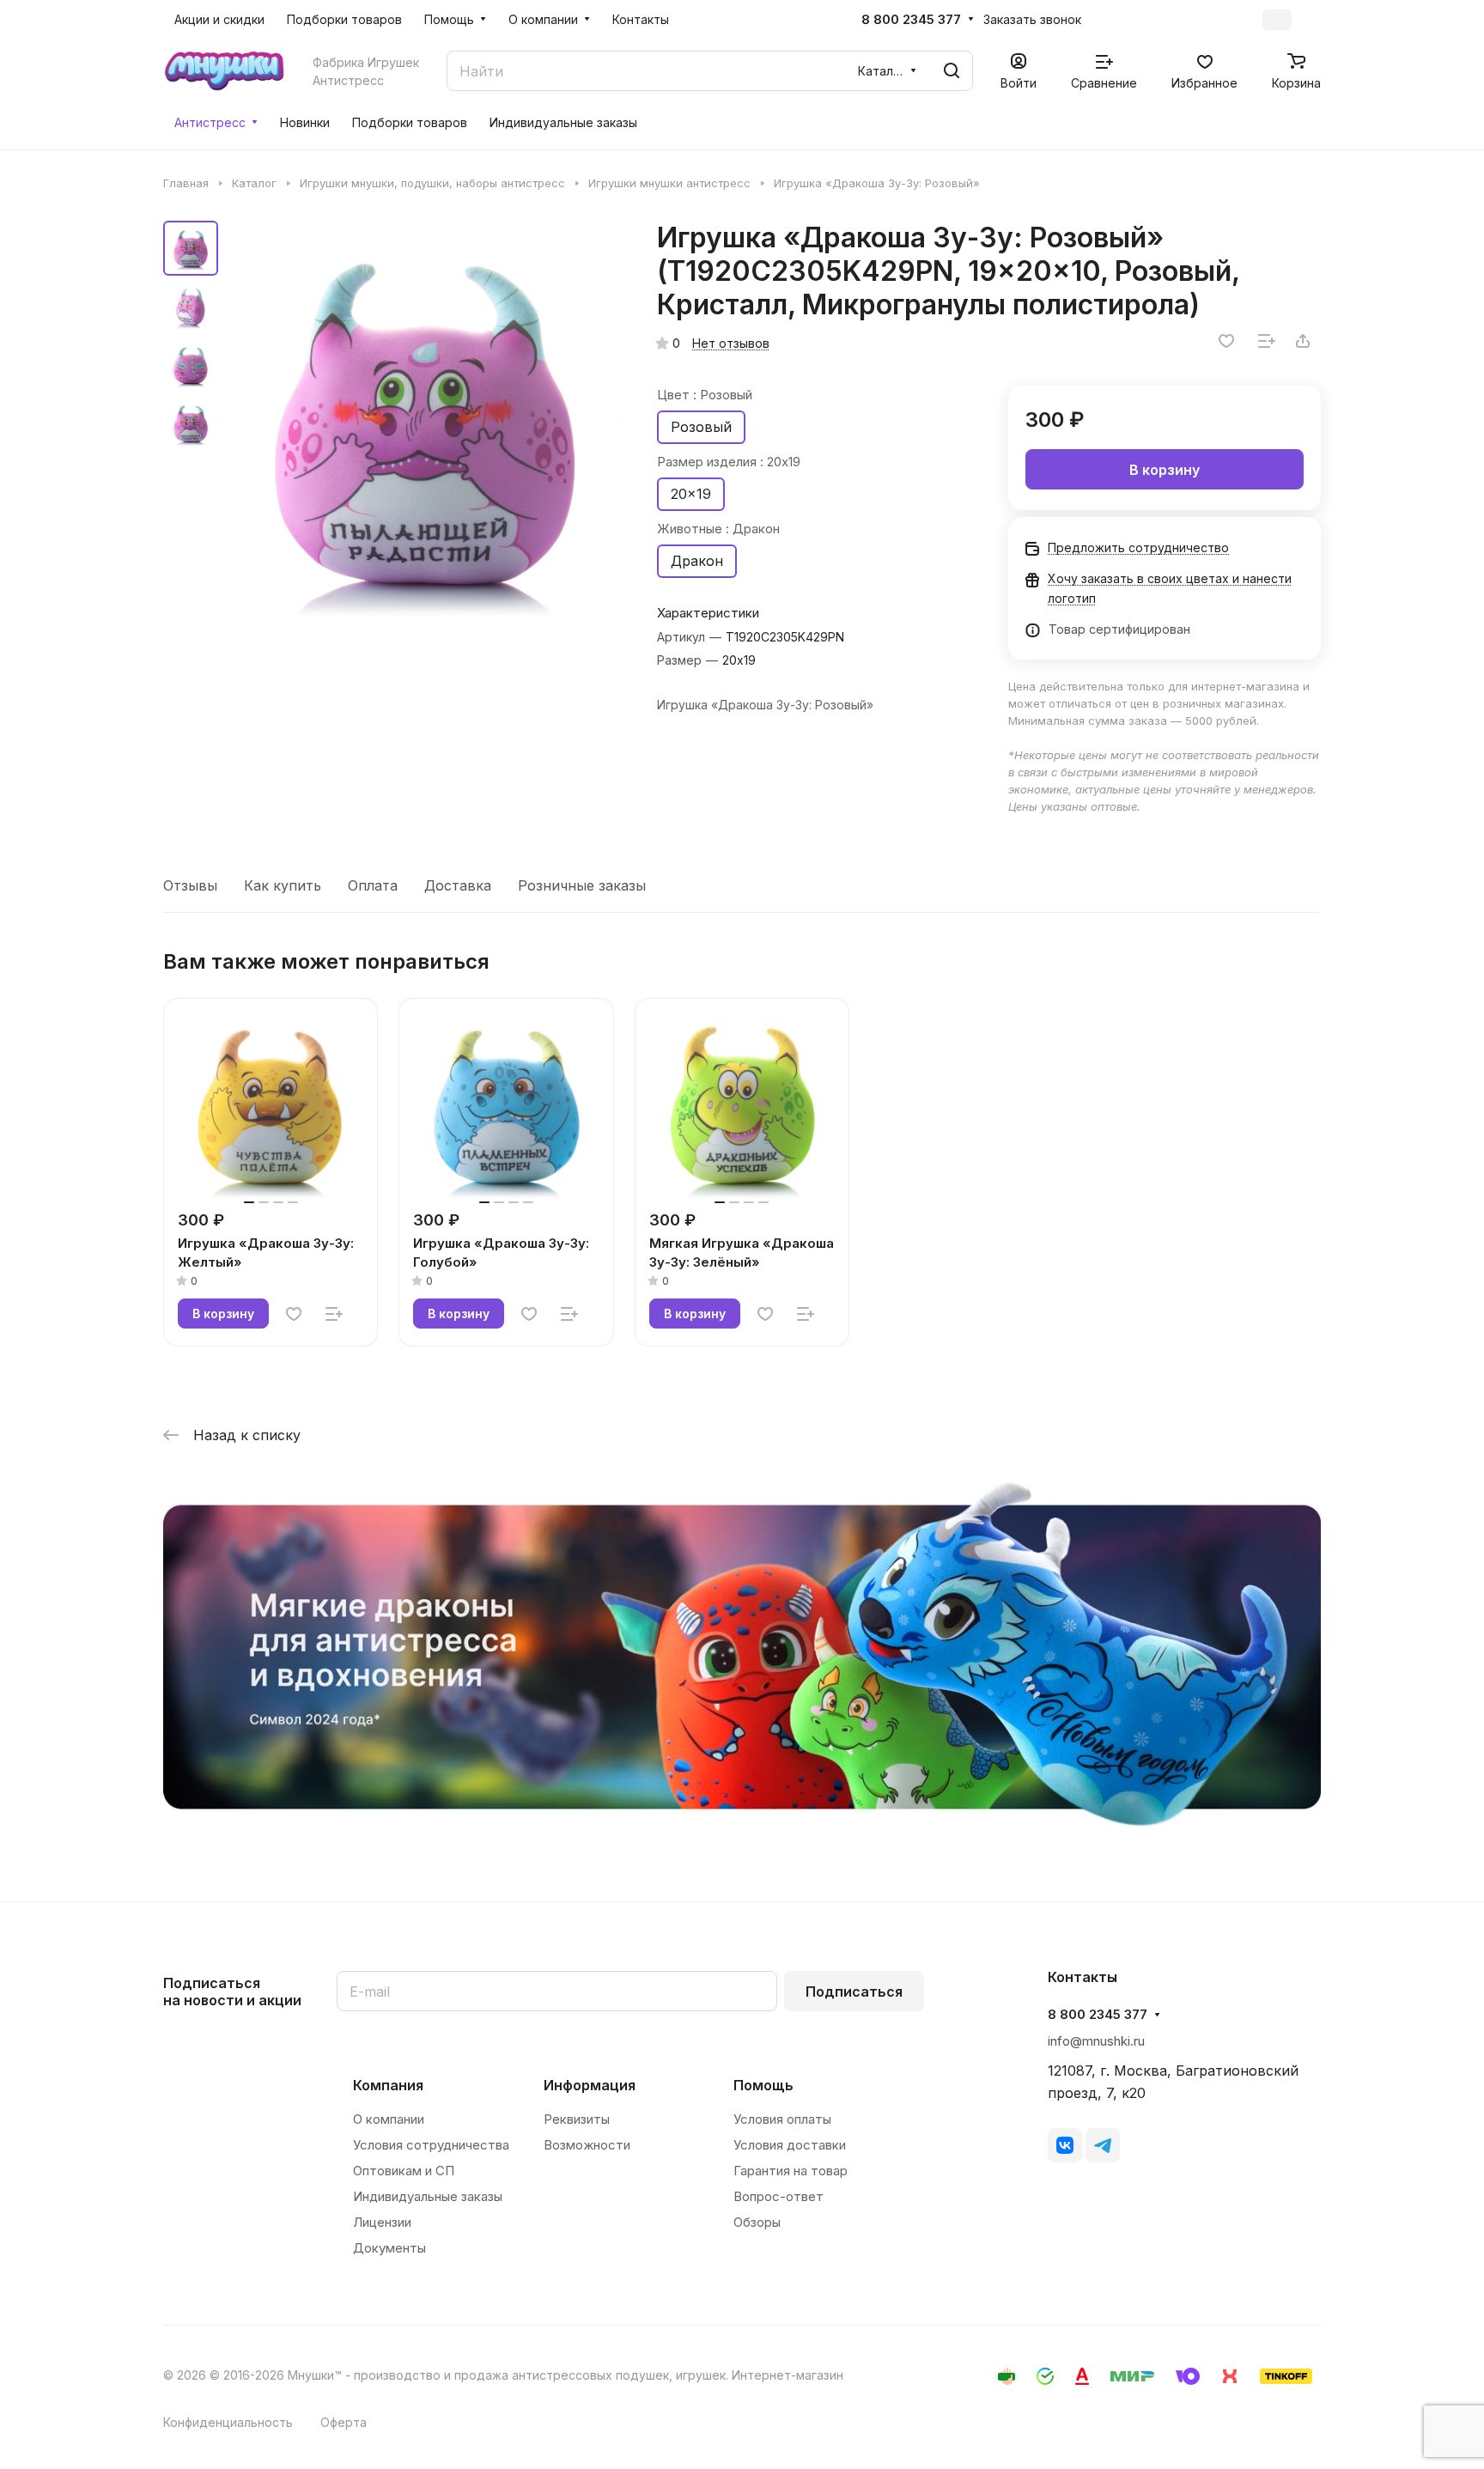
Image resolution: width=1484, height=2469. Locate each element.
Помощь (763, 2085)
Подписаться (854, 1992)
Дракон (697, 561)
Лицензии (382, 2222)
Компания (388, 2085)
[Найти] (952, 71)
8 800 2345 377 (911, 20)
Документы (389, 2248)
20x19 (691, 494)
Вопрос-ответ (778, 2196)
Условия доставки (790, 2145)
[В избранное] (1226, 341)
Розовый (701, 427)
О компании (389, 2119)
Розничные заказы (582, 885)
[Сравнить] (1267, 341)
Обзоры (757, 2222)
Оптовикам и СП (404, 2171)
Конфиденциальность (228, 2422)
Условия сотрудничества (431, 2145)
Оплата (373, 885)
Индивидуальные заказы (428, 2196)
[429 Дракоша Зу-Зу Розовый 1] (425, 421)
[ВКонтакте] (1065, 2145)
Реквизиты (577, 2119)
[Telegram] (1103, 2145)
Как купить (283, 885)
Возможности (587, 2145)
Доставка (458, 885)
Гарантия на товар (791, 2171)
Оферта (344, 2422)
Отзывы (190, 885)
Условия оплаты (782, 2119)
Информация (590, 2085)
